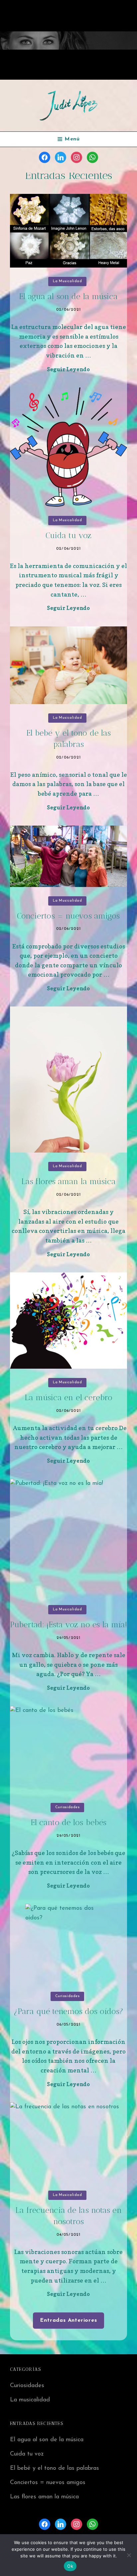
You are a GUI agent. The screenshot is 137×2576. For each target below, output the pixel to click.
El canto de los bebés (69, 1822)
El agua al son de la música (68, 296)
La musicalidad (68, 281)
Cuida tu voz (68, 535)
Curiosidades (68, 1807)
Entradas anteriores (68, 2320)
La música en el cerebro (68, 1397)
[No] (129, 2555)
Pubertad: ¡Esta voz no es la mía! (68, 1624)
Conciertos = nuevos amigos (68, 916)
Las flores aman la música (68, 1181)
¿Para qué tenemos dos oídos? (68, 2011)
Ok (70, 2566)
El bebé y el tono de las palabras (55, 2468)
